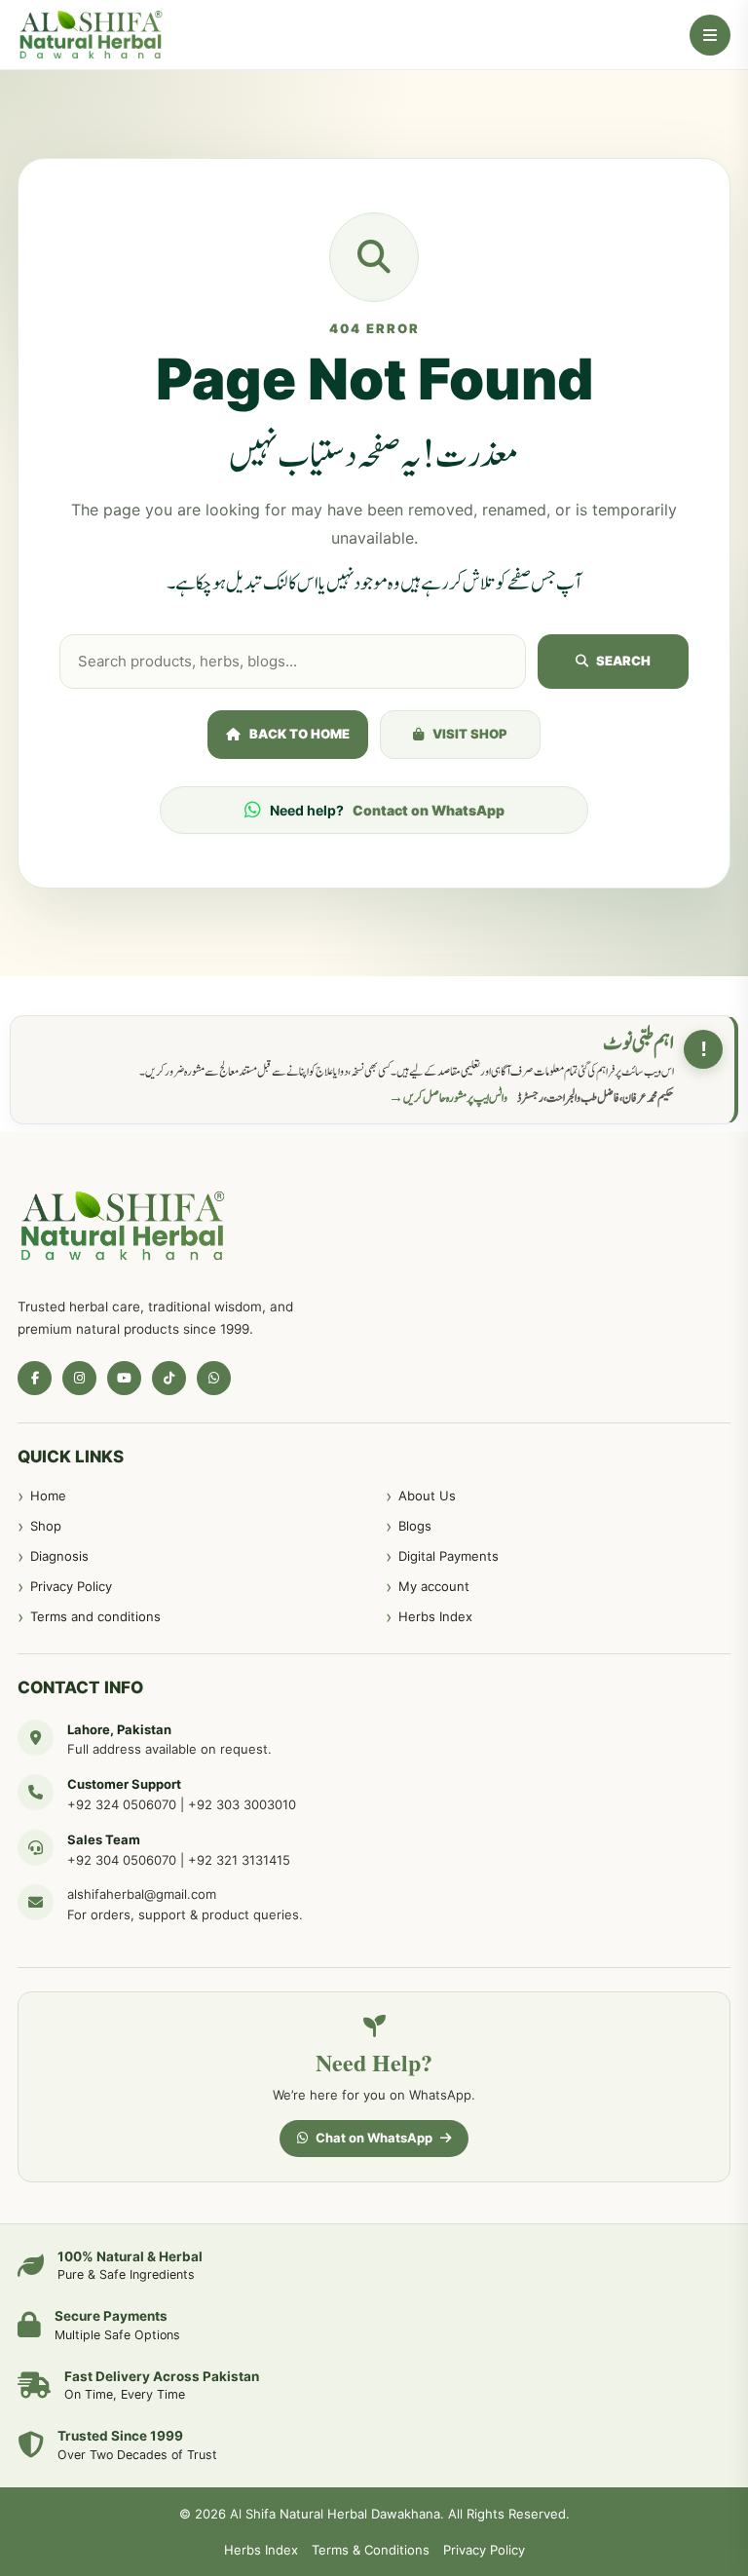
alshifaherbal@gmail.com (142, 1894)
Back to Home (299, 734)
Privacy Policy (71, 1586)
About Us (427, 1496)
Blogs (415, 1526)
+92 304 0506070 (122, 1860)
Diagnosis (59, 1556)
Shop (46, 1526)
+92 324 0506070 (122, 1804)
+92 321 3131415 (239, 1860)
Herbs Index (435, 1616)
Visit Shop (470, 734)
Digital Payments (449, 1556)
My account (434, 1586)
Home (48, 1496)
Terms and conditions (95, 1616)
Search (623, 661)
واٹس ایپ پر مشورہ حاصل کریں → (448, 1098)
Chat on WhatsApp (374, 2138)
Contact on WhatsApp (429, 810)
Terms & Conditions (371, 2550)
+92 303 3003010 (242, 1804)
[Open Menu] (710, 35)
